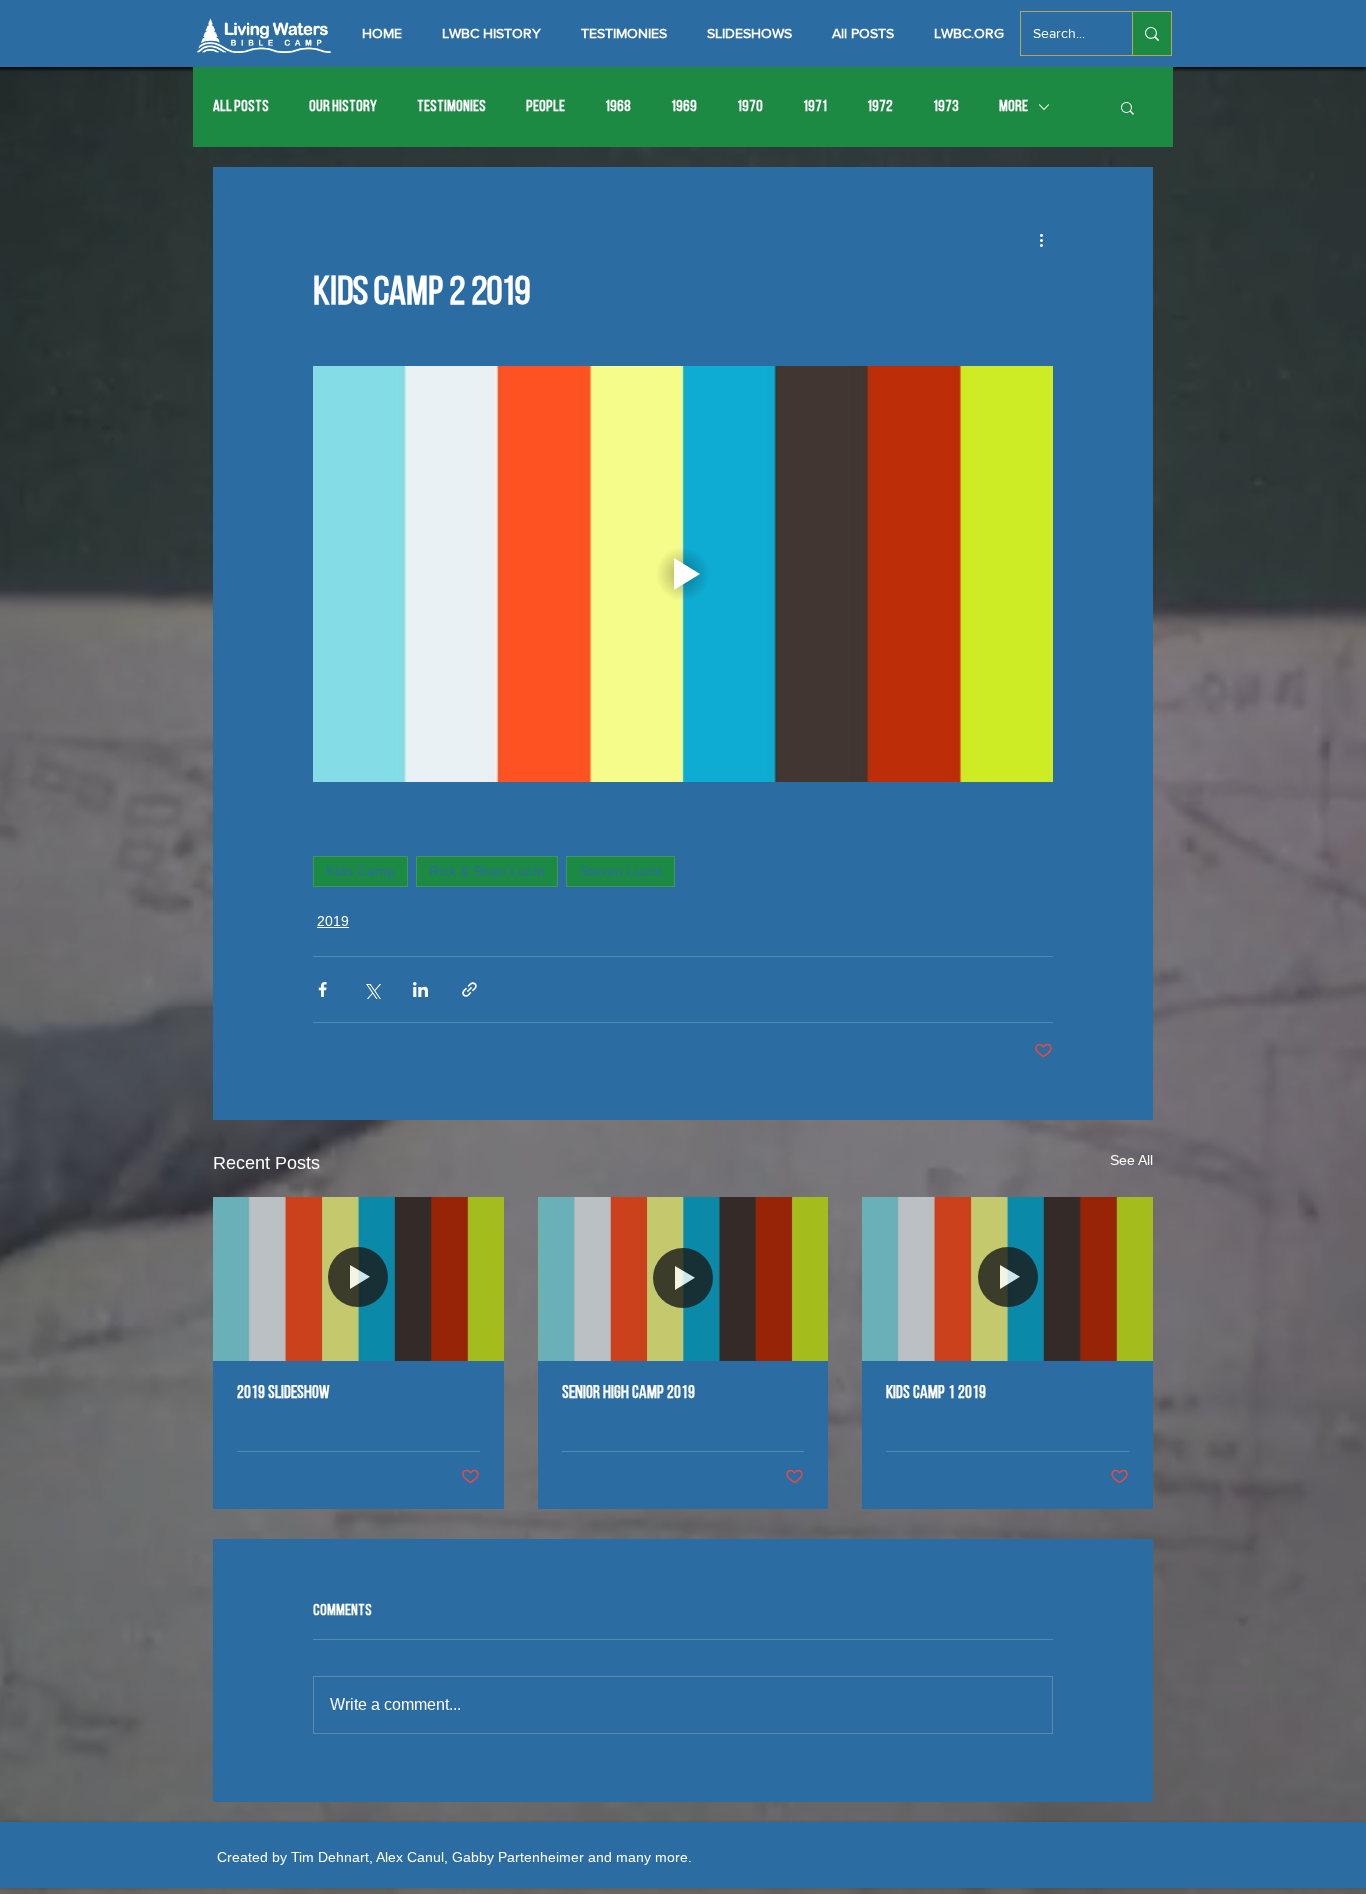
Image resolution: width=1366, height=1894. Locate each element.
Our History (343, 107)
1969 (684, 107)
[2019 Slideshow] (358, 1278)
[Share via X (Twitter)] (371, 989)
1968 (618, 107)
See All (1131, 1160)
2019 (333, 921)
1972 (880, 107)
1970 (750, 107)
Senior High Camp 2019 (628, 1394)
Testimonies (451, 107)
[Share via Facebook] (322, 989)
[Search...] (1151, 33)
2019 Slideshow (283, 1394)
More (1013, 107)
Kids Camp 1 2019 (936, 1394)
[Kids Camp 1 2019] (1007, 1278)
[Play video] (683, 574)
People (545, 107)
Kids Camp (360, 871)
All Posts (241, 107)
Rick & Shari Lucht (487, 871)
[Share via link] (469, 989)
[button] (1127, 107)
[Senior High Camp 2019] (683, 1279)
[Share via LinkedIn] (420, 989)
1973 (946, 107)
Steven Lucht (620, 871)
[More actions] (1041, 239)
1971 (815, 107)
